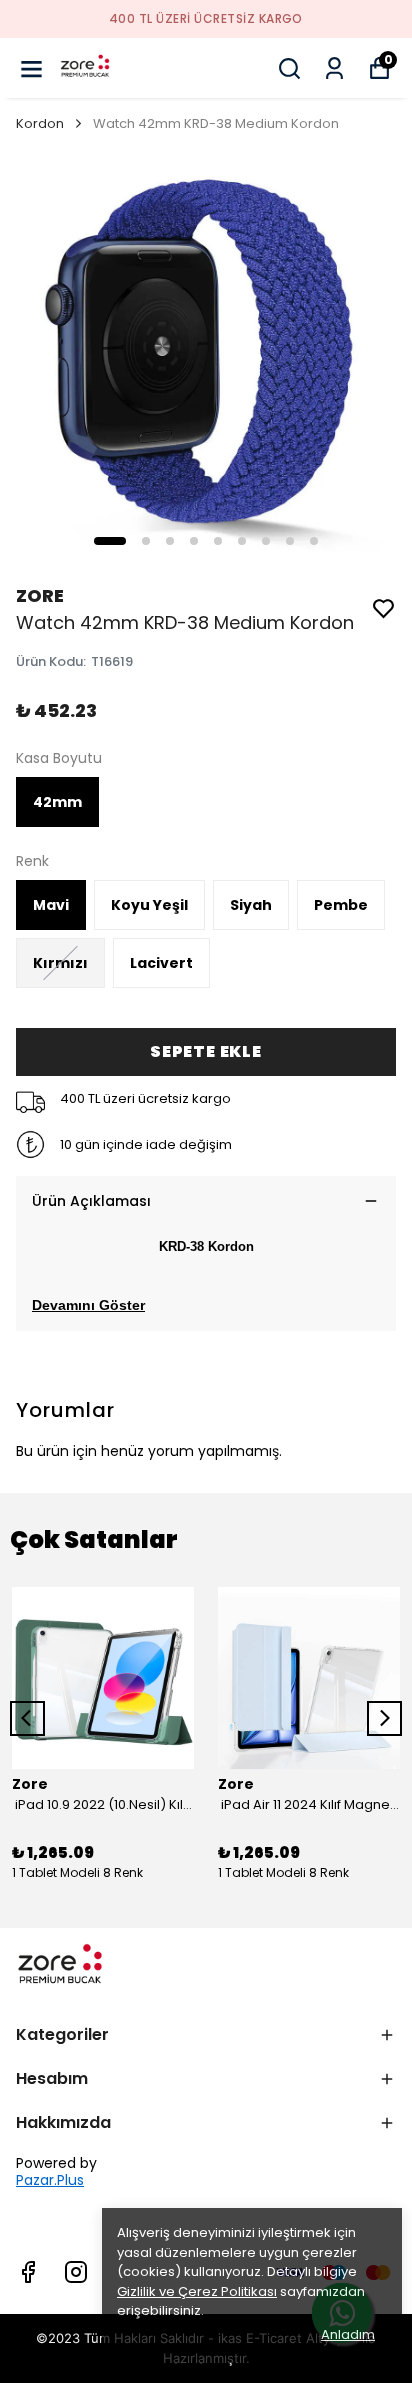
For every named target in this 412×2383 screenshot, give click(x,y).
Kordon (40, 123)
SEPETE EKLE (206, 1051)
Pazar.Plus (50, 2180)
